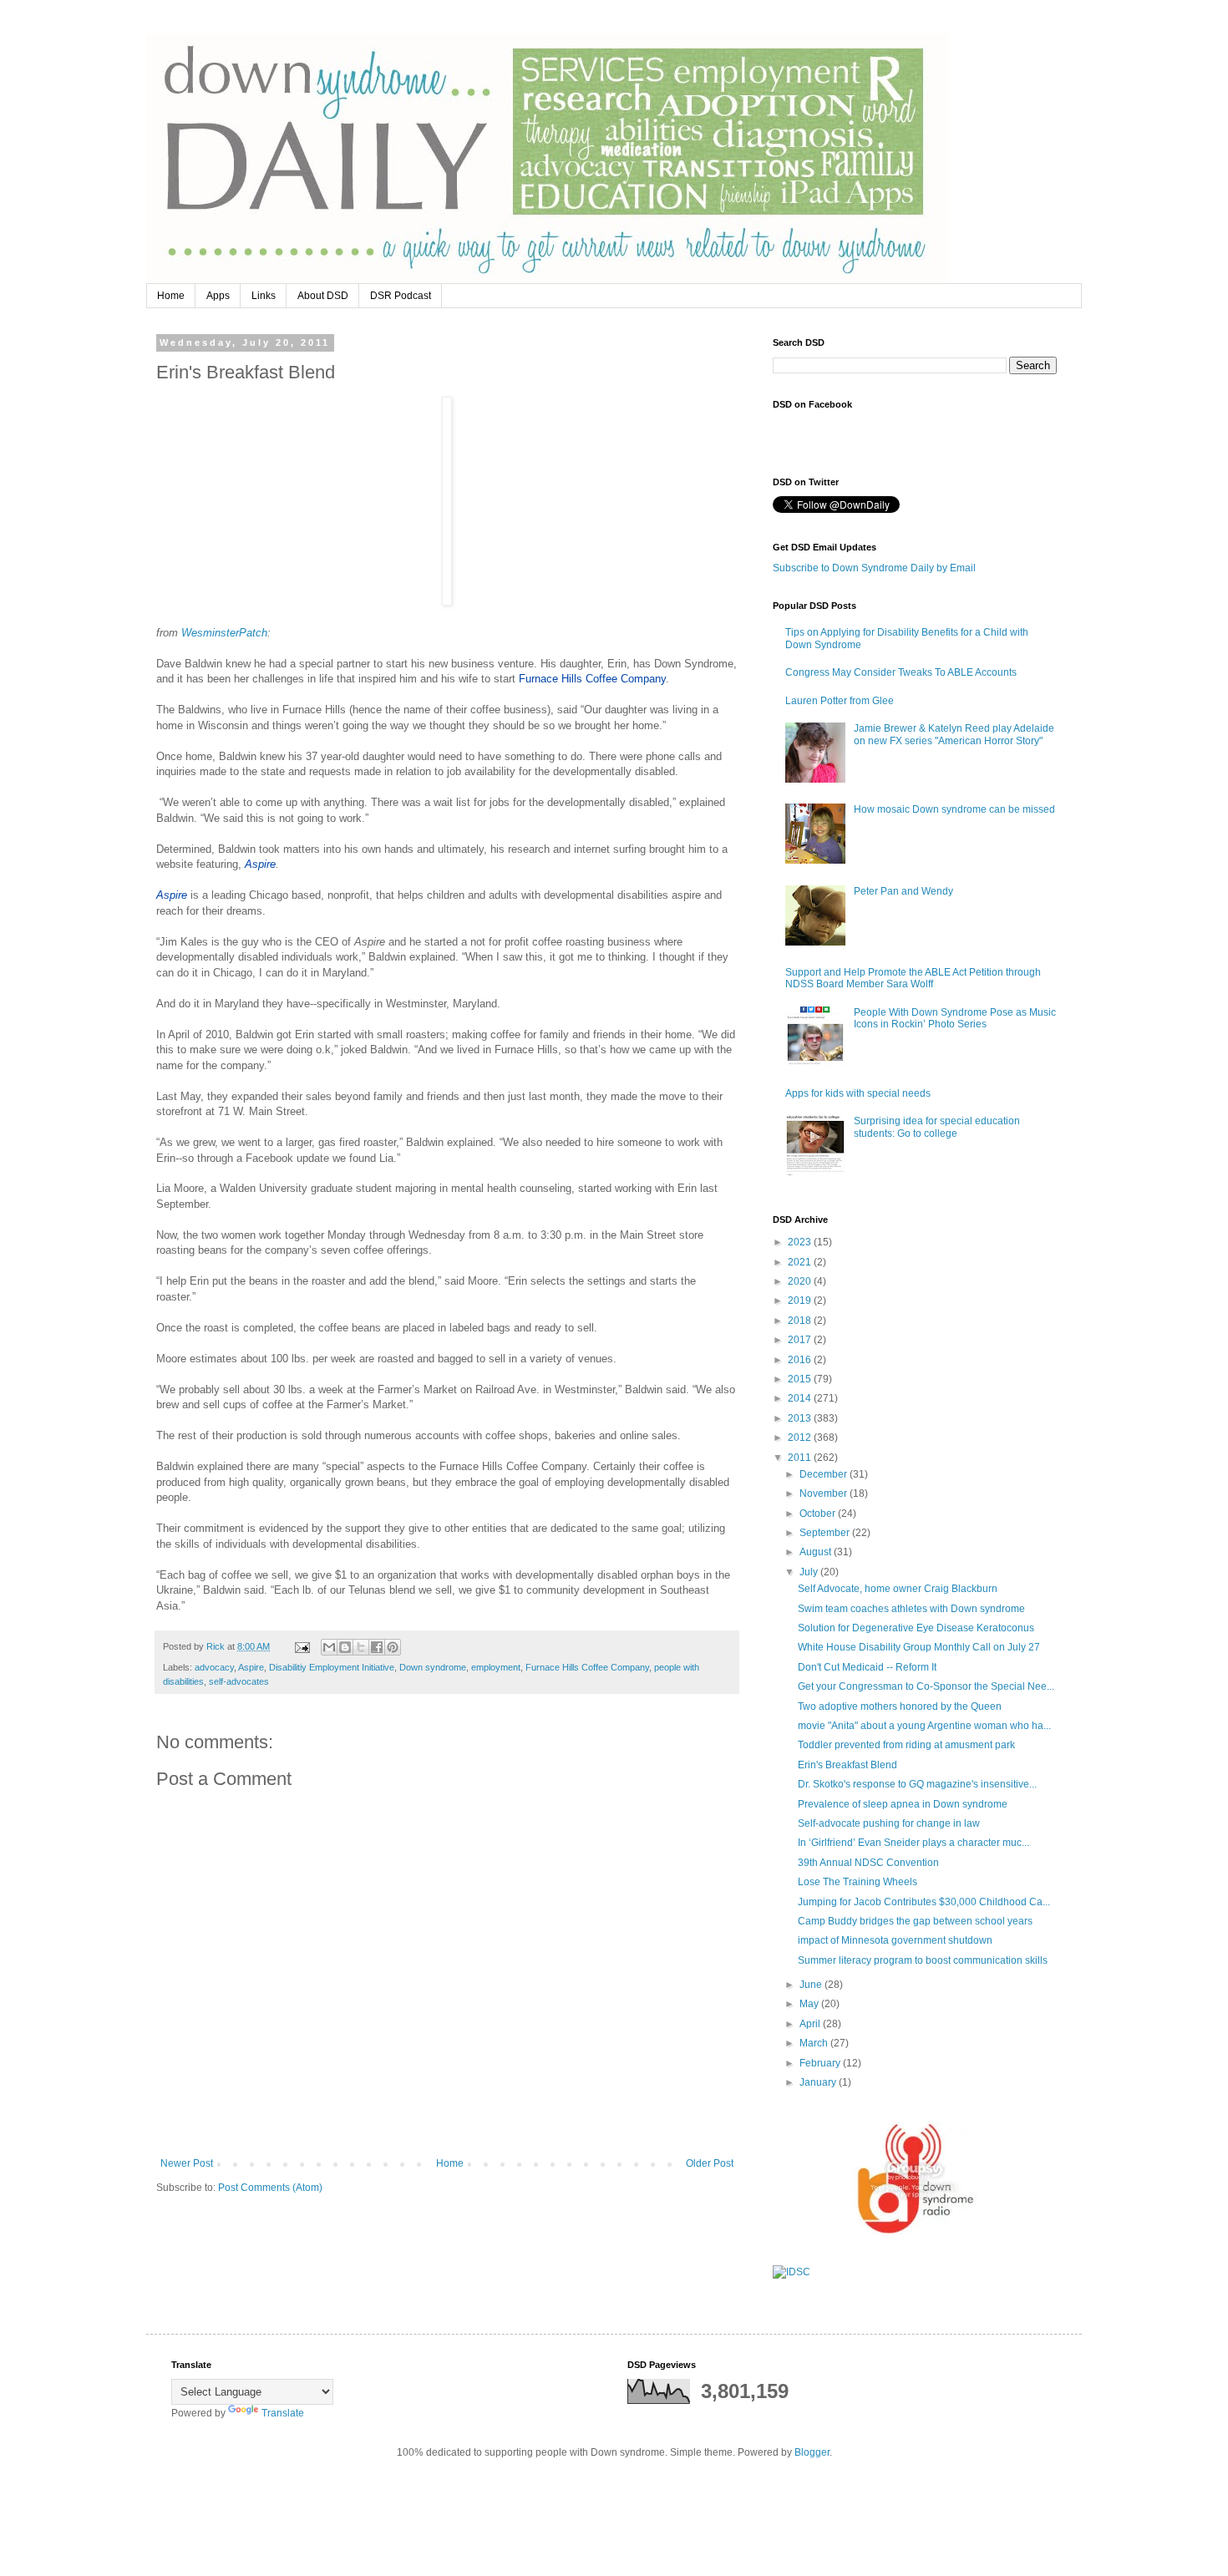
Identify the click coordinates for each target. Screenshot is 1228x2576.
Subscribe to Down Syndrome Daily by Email (874, 568)
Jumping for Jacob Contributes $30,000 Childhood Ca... (924, 1902)
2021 (801, 1262)
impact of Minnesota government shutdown (895, 1940)
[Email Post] (302, 1646)
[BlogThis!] (345, 1647)
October (819, 1514)
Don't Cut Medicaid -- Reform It (867, 1667)
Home (171, 296)
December (825, 1474)
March (815, 2043)
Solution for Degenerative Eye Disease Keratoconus (916, 1628)
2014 (801, 1398)
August (817, 1552)
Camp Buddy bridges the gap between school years (915, 1921)
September (826, 1533)
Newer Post (187, 2163)
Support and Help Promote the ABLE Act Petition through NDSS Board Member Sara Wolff (913, 978)
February (821, 2063)
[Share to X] (361, 1647)
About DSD (323, 296)
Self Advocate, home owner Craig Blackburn (898, 1589)
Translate (283, 2413)
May (810, 2004)
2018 (801, 1321)
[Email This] (329, 1647)
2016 (801, 1360)
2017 (801, 1340)
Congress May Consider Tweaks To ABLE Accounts (901, 672)
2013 (801, 1418)
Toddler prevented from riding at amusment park (906, 1745)
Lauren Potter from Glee (840, 701)
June (812, 1985)
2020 (801, 1281)
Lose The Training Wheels (858, 1882)
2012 (801, 1438)
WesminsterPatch (224, 633)
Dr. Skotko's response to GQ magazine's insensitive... (917, 1784)
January (819, 2082)
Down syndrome (433, 1667)
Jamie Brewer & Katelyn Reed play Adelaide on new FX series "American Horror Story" (954, 734)
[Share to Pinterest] (393, 1647)
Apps (218, 296)
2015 (801, 1379)
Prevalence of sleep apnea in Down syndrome (903, 1804)
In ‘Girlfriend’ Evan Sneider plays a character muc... (913, 1843)
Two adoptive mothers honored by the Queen (900, 1706)
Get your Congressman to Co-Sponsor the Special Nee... (926, 1686)
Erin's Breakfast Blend (847, 1765)
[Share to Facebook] (377, 1647)
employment (496, 1667)
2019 (801, 1301)
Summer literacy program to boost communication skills (923, 1960)
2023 (801, 1242)
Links (264, 296)
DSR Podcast (401, 296)
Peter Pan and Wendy (903, 891)
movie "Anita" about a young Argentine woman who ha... (924, 1726)
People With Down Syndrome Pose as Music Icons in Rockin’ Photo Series (955, 1018)
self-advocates (239, 1681)
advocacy (214, 1667)
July (810, 1572)
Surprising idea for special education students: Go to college (937, 1127)
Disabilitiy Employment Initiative (332, 1667)
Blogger (812, 2452)
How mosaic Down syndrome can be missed (954, 809)
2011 (801, 1458)
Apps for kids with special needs (858, 1093)
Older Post (710, 2163)
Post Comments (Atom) (270, 2188)
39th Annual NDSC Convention (868, 1863)
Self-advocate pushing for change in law (889, 1823)
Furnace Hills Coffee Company (587, 1667)
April (811, 2024)
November (825, 1493)
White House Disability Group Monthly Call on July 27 (919, 1647)
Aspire (251, 1667)
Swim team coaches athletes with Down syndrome (911, 1609)
